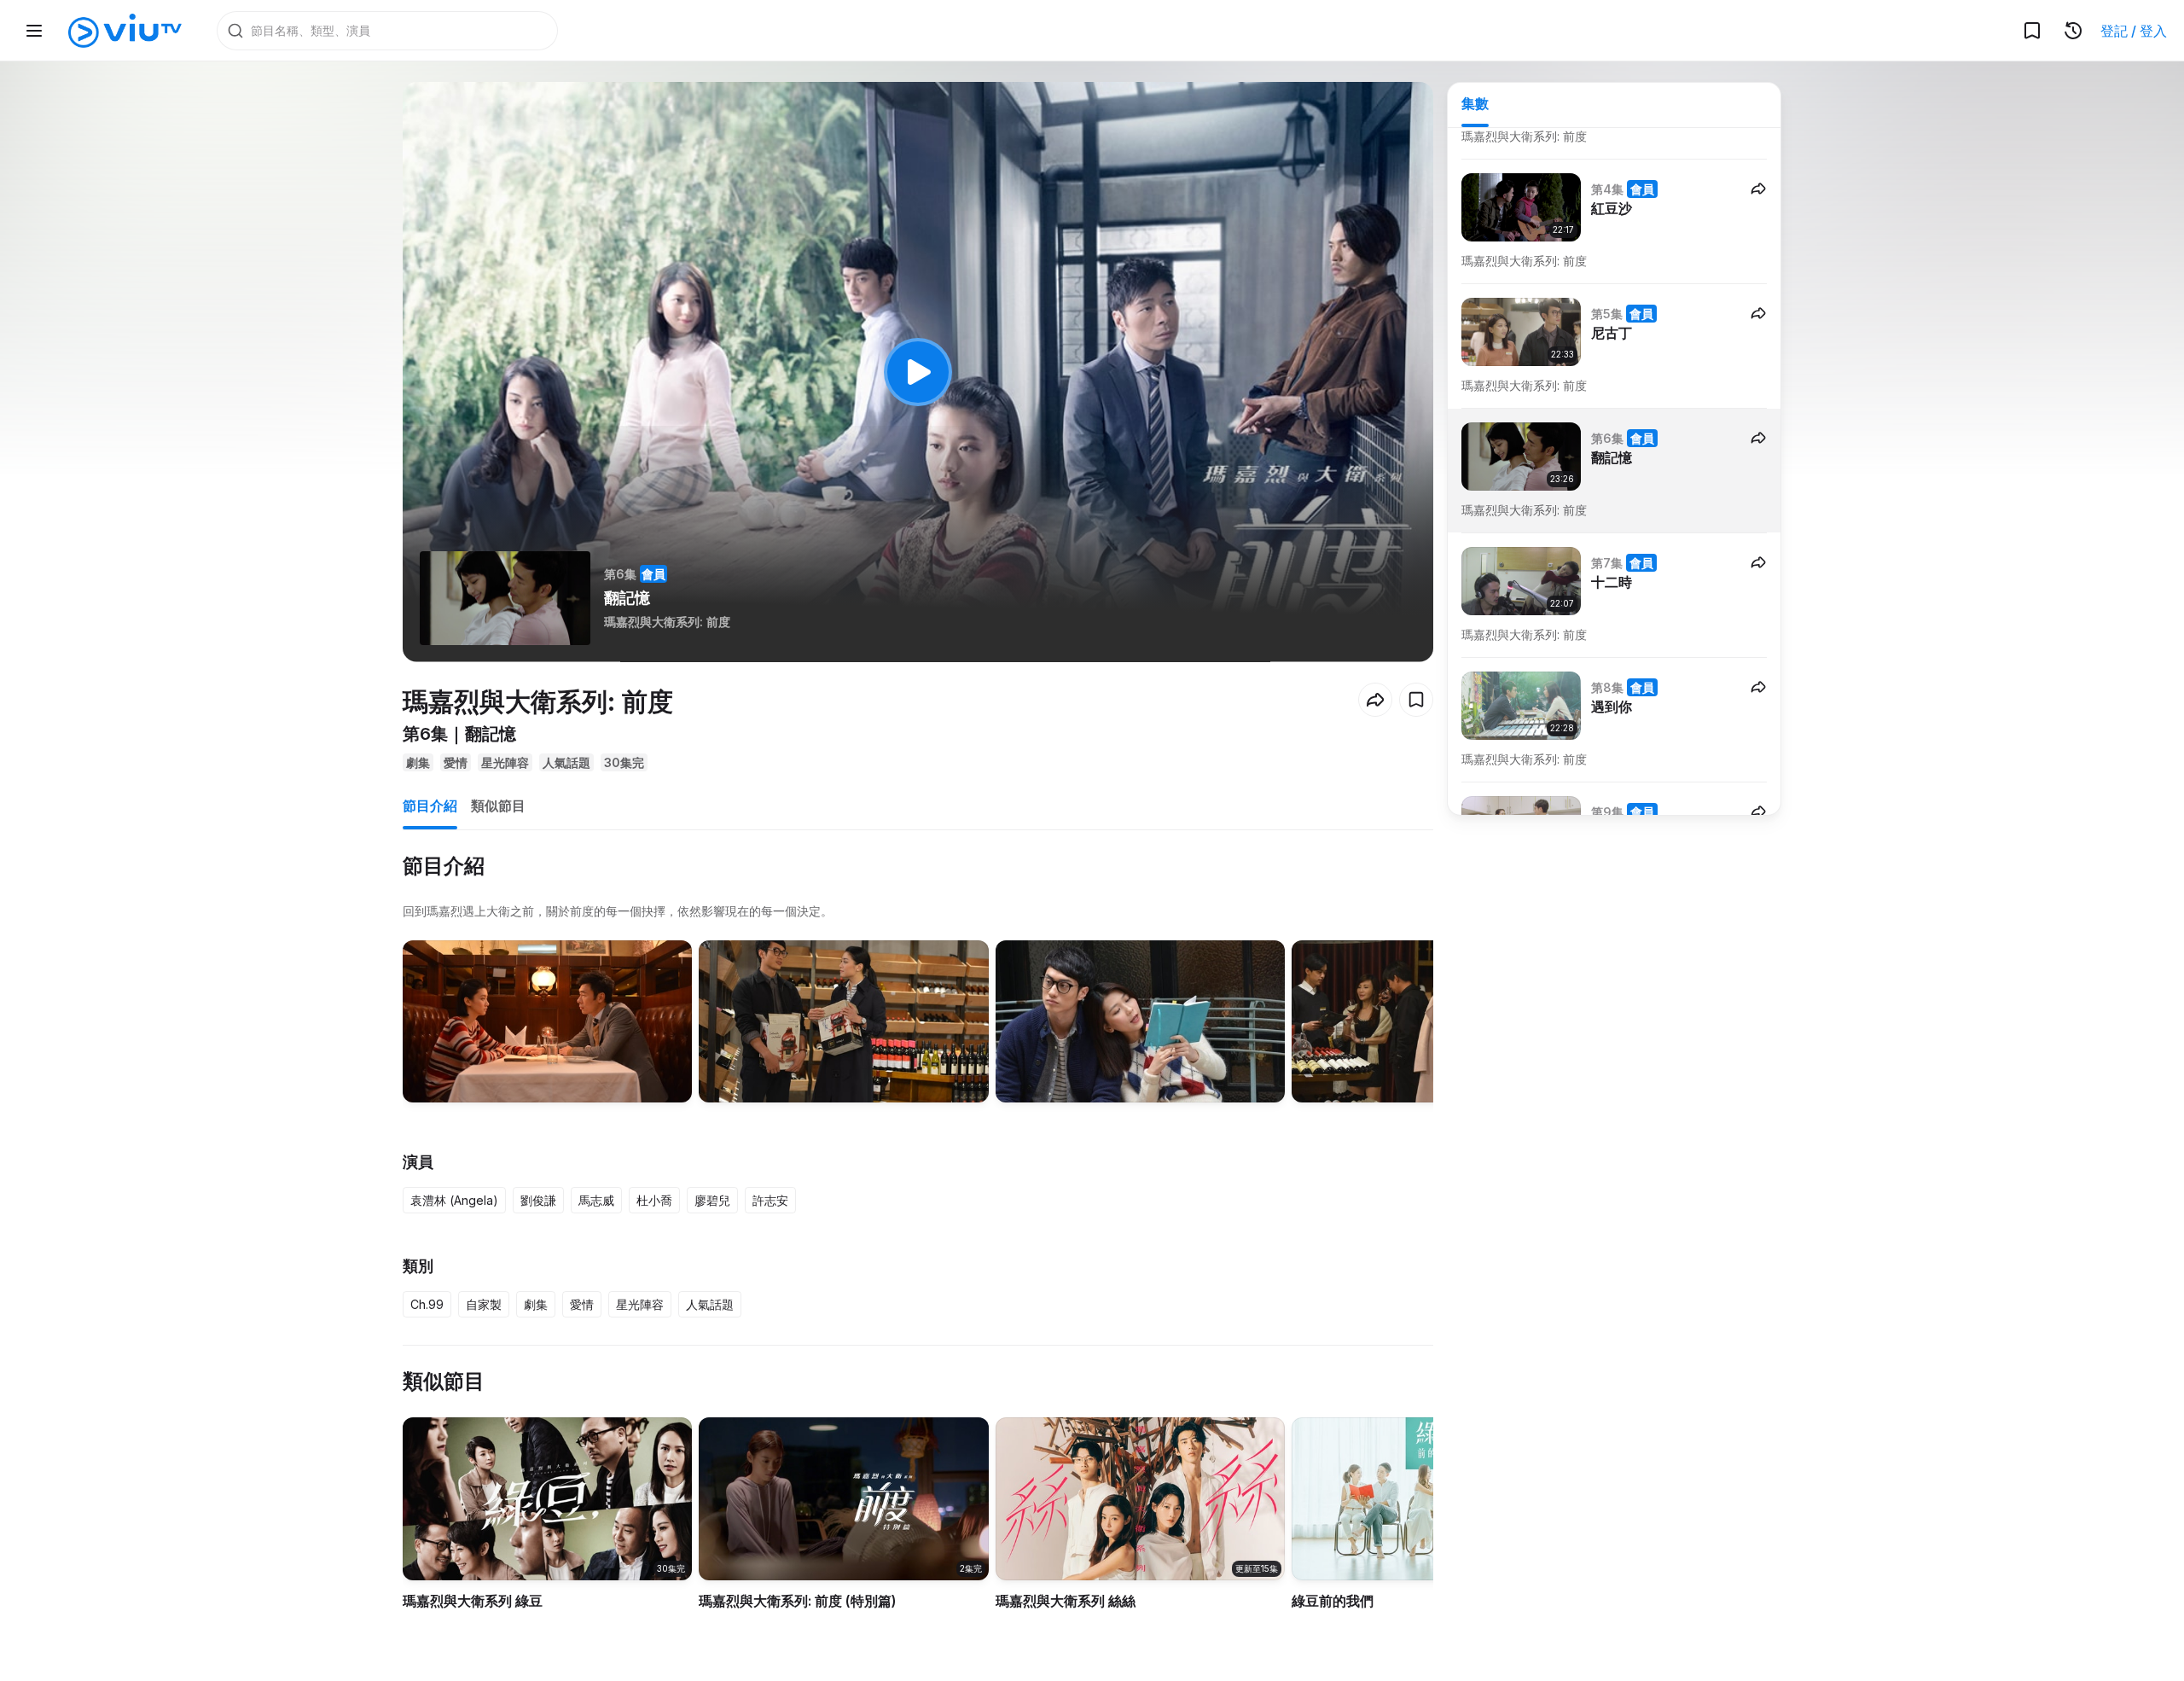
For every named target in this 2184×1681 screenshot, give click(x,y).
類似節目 (498, 806)
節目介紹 (430, 806)
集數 (1475, 103)
